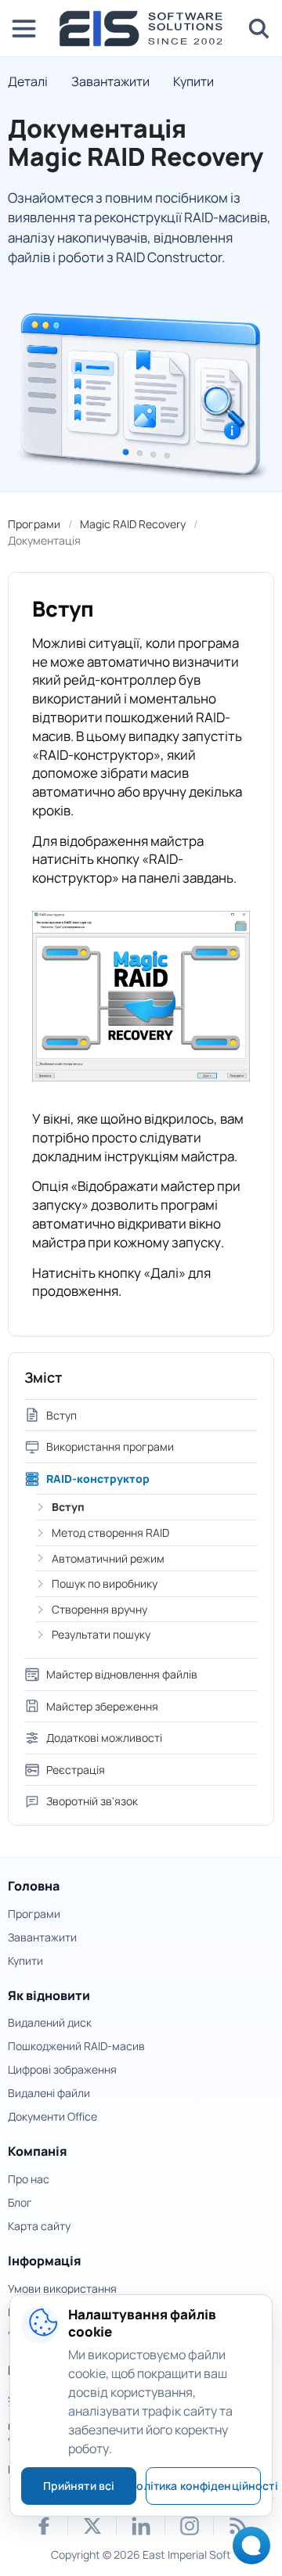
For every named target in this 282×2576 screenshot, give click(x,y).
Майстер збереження (102, 1706)
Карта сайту (39, 2226)
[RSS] (238, 2526)
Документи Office (52, 2116)
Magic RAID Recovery (133, 524)
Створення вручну (99, 1609)
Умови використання (62, 2288)
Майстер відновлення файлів (122, 1674)
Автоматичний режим (108, 1558)
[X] (92, 2526)
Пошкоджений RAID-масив (76, 2046)
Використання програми (110, 1446)
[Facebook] (44, 2526)
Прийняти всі (79, 2486)
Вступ (61, 1415)
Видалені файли (49, 2093)
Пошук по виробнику (105, 1583)
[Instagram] (190, 2526)
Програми (34, 524)
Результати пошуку (101, 1634)
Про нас (29, 2179)
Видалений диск (50, 2022)
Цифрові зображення (62, 2069)
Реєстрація (76, 1770)
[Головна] (141, 29)
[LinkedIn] (141, 2526)
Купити (193, 81)
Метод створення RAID (110, 1533)
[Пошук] (258, 28)
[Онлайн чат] (247, 2551)
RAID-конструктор (98, 1479)
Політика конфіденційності (203, 2486)
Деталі (28, 81)
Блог (20, 2202)
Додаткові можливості (104, 1738)
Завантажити (110, 81)
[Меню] (23, 28)
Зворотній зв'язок (92, 1801)
